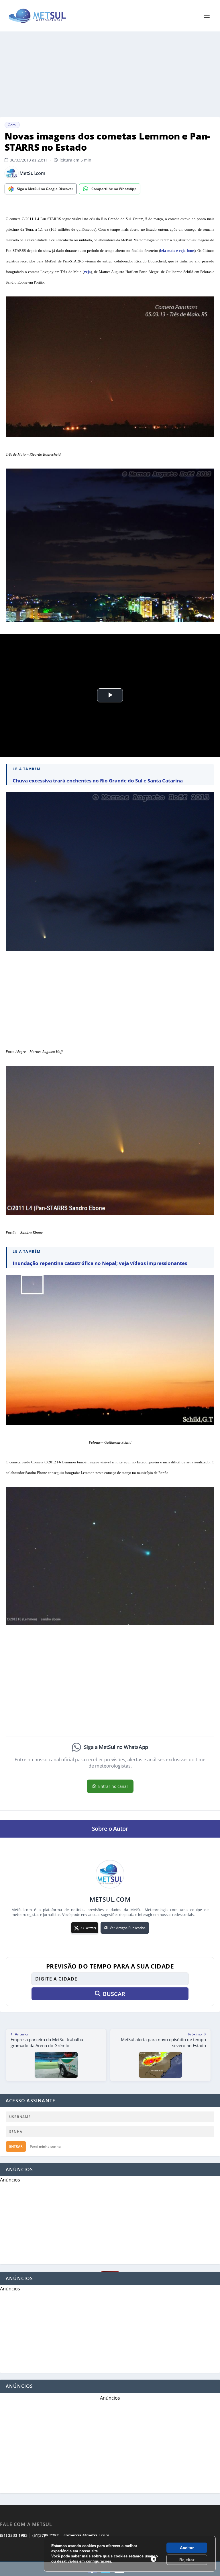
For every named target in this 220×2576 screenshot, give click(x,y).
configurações (99, 2561)
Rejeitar (187, 2560)
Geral (12, 125)
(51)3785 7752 (46, 2535)
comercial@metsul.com (86, 2535)
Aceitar (187, 2548)
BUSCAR (114, 1994)
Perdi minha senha (45, 2146)
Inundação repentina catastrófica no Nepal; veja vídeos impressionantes (100, 1263)
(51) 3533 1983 (14, 2535)
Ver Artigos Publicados (128, 1928)
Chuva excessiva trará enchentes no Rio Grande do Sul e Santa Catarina (98, 781)
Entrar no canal (113, 1786)
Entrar (16, 2146)
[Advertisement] (110, 74)
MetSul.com (32, 173)
